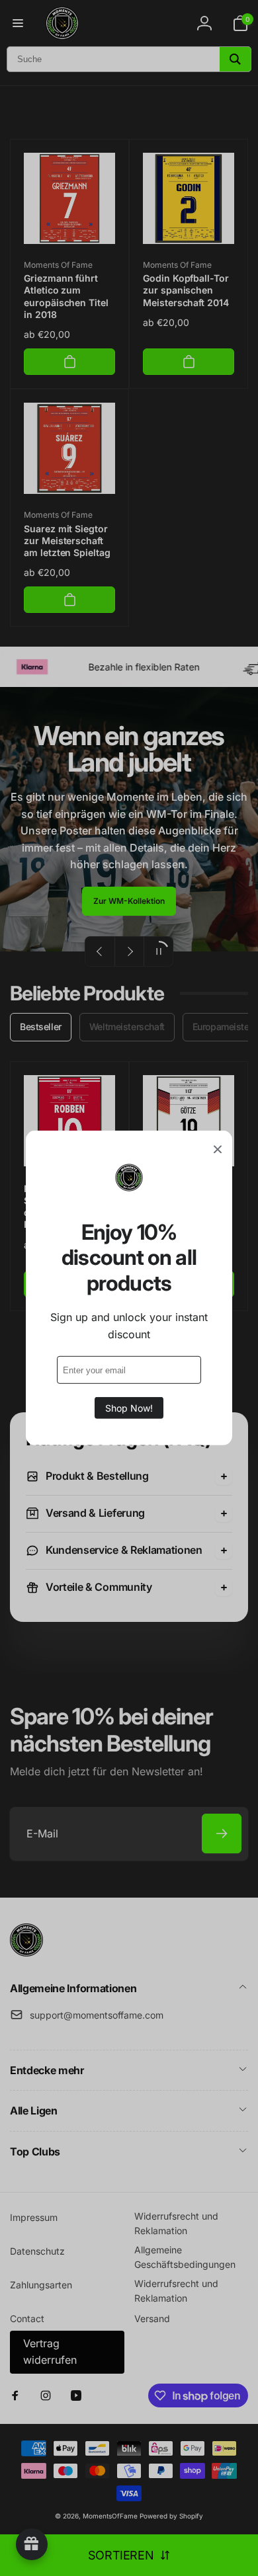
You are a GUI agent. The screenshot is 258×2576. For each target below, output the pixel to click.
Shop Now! (129, 1408)
